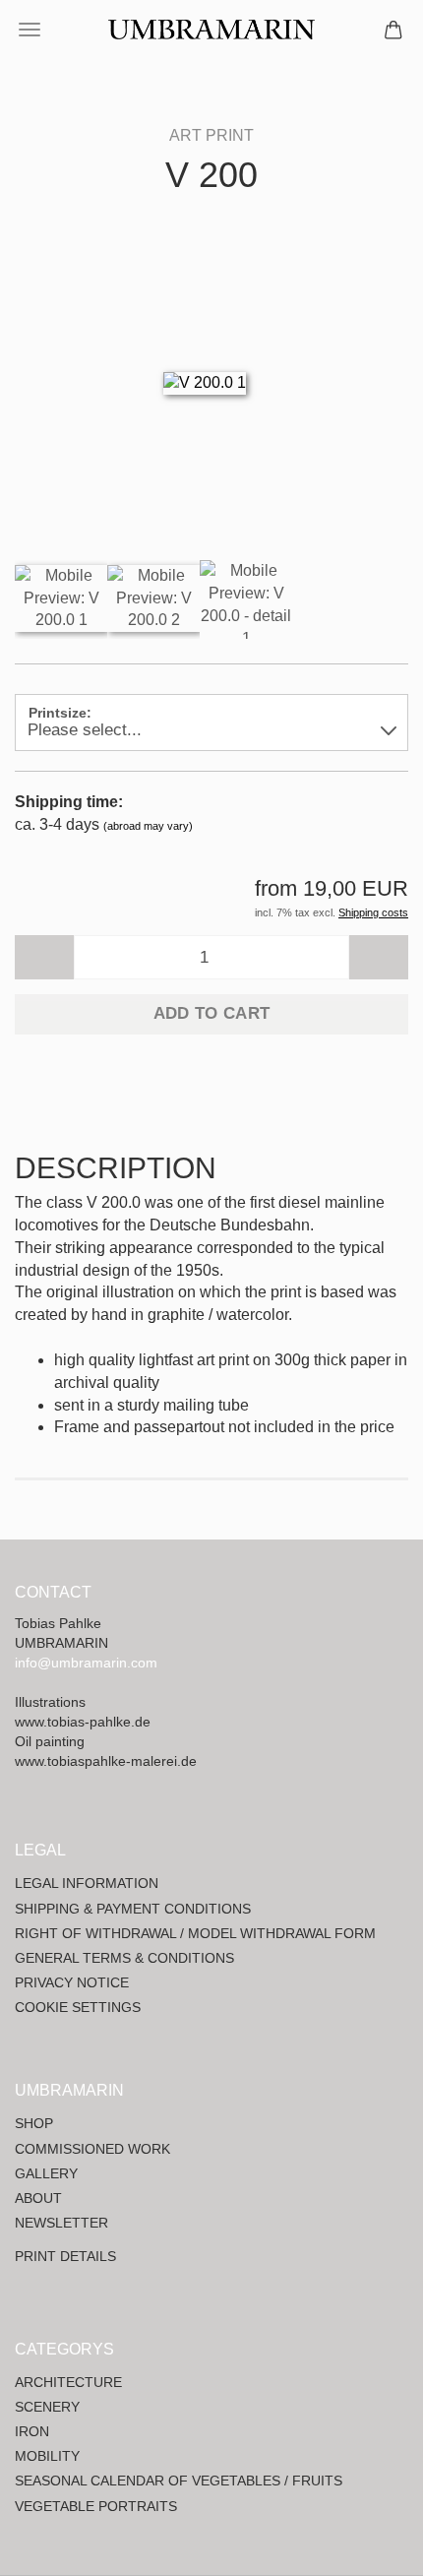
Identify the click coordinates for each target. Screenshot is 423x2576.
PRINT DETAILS (65, 2256)
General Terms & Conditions (124, 1958)
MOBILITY (47, 2456)
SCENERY (47, 2407)
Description (116, 1168)
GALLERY (46, 2173)
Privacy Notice (72, 1982)
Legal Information (87, 1883)
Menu (30, 30)
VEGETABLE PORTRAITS (96, 2506)
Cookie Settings (78, 2007)
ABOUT (38, 2198)
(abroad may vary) (148, 826)
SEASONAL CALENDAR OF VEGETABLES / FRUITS (179, 2481)
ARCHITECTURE (68, 2382)
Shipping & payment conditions (133, 1909)
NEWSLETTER (61, 2223)
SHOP (34, 2123)
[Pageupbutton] (369, 2546)
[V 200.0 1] (205, 381)
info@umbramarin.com (86, 1663)
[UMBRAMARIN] (211, 30)
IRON (32, 2431)
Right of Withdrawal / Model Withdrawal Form (195, 1933)
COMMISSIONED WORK (92, 2149)
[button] (44, 957)
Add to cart (212, 1013)
